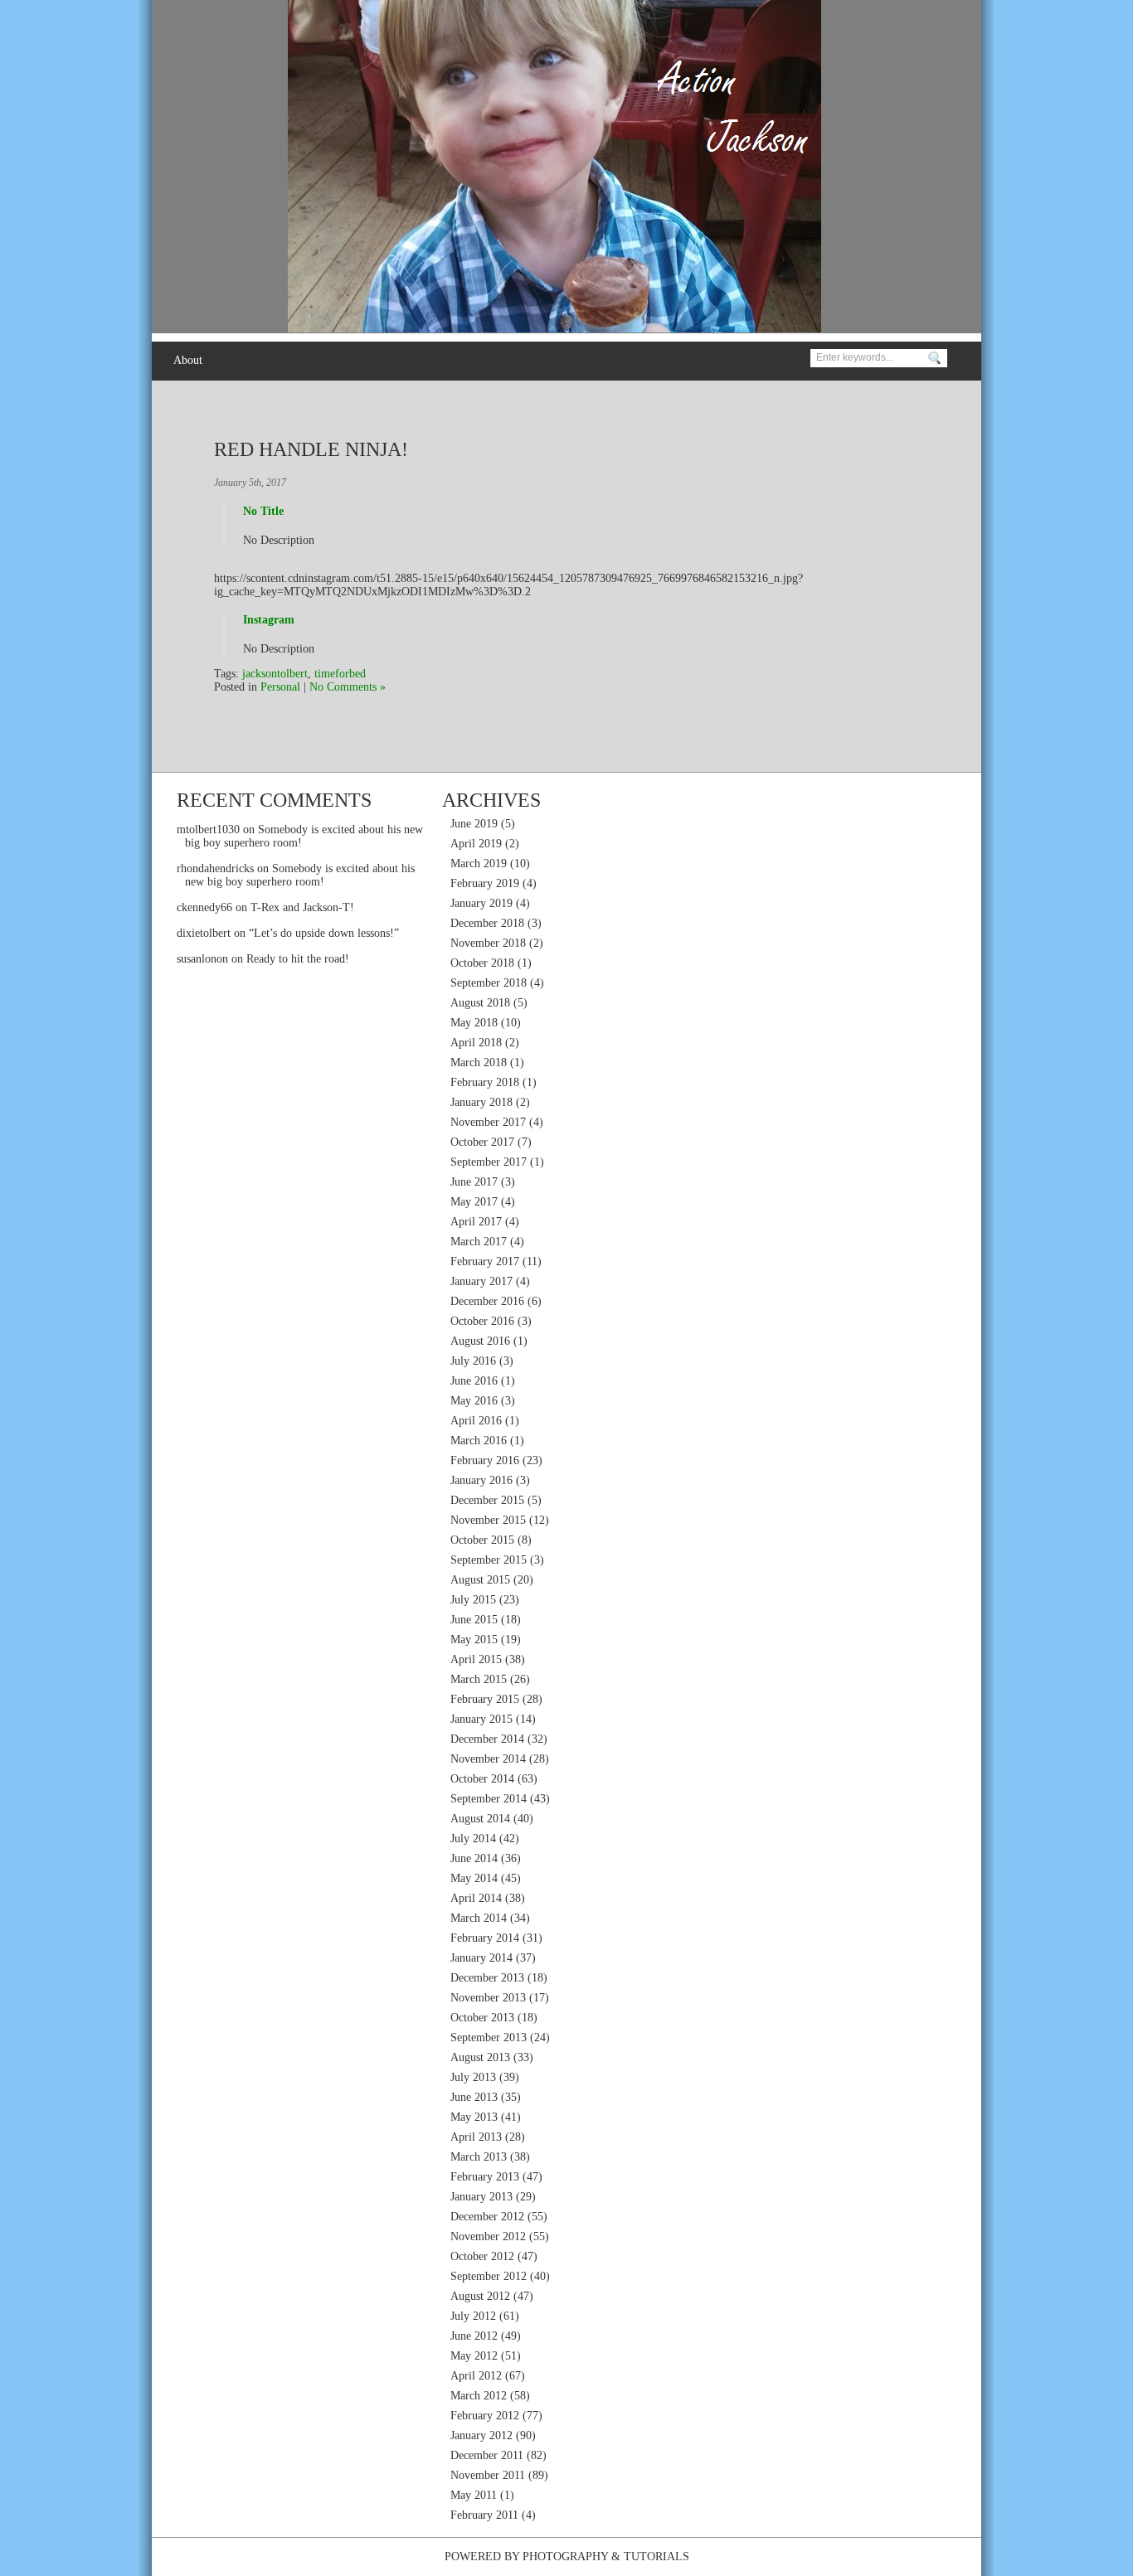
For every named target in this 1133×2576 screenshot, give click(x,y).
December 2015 (487, 1500)
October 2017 (482, 1142)
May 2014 (474, 1878)
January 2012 (481, 2435)
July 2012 (473, 2316)
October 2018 (482, 963)
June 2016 (474, 1381)
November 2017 (488, 1122)
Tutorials (656, 2557)
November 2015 (488, 1520)
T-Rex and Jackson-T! (302, 907)
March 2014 (479, 1918)
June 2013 (474, 2097)
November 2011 (488, 2475)
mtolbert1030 (208, 830)
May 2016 (474, 1401)
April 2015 (476, 1659)
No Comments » (348, 687)
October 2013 (482, 2018)
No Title (263, 511)
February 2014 (485, 1938)
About (188, 360)
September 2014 (489, 1799)
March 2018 (479, 1062)
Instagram (269, 620)
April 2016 (476, 1421)
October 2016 (482, 1321)
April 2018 (476, 1043)
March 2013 (479, 2157)
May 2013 (474, 2117)
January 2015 (481, 1719)
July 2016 (473, 1361)
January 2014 (481, 1958)
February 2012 (485, 2416)
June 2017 (474, 1182)
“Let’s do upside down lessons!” (324, 933)
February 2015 (485, 1699)
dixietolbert (204, 933)
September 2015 (489, 1560)
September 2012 (489, 2276)
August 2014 (480, 1819)
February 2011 (484, 2515)
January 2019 (481, 903)
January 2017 (481, 1281)
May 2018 (474, 1023)
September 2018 (489, 983)
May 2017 (474, 1202)
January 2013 (481, 2197)
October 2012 (482, 2256)
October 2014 (482, 1779)
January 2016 (481, 1480)
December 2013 (487, 1978)
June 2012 (474, 2336)
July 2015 (473, 1600)
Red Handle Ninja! (311, 449)
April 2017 (476, 1222)
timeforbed (340, 674)
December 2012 (487, 2217)
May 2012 (474, 2356)
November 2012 (488, 2236)
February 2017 (485, 1261)
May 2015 (474, 1640)
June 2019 (474, 824)
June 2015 (474, 1620)
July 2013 (473, 2077)
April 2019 (476, 844)
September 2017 (489, 1162)
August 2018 (480, 1003)
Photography (565, 2557)
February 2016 (485, 1460)
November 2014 (488, 1759)
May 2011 (474, 2495)
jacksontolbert (275, 674)
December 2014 (487, 1739)
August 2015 (480, 1580)
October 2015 (482, 1540)
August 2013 (480, 2057)
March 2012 (479, 2396)
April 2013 (476, 2137)
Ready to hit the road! (298, 959)
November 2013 (488, 1998)
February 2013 (485, 2177)
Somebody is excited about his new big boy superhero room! (300, 875)
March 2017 (479, 1242)
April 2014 (476, 1898)
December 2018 (487, 923)
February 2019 (485, 883)
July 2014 (473, 1839)
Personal (280, 687)
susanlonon (202, 959)
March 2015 (479, 1679)
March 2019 (479, 864)
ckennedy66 (204, 907)
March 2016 (479, 1441)
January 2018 (481, 1102)
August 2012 (480, 2296)
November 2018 (488, 943)
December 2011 (487, 2455)
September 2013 (489, 2038)
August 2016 (480, 1341)
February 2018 (485, 1082)
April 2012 (476, 2376)
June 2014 (474, 1858)
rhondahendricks (215, 868)
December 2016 (487, 1301)
